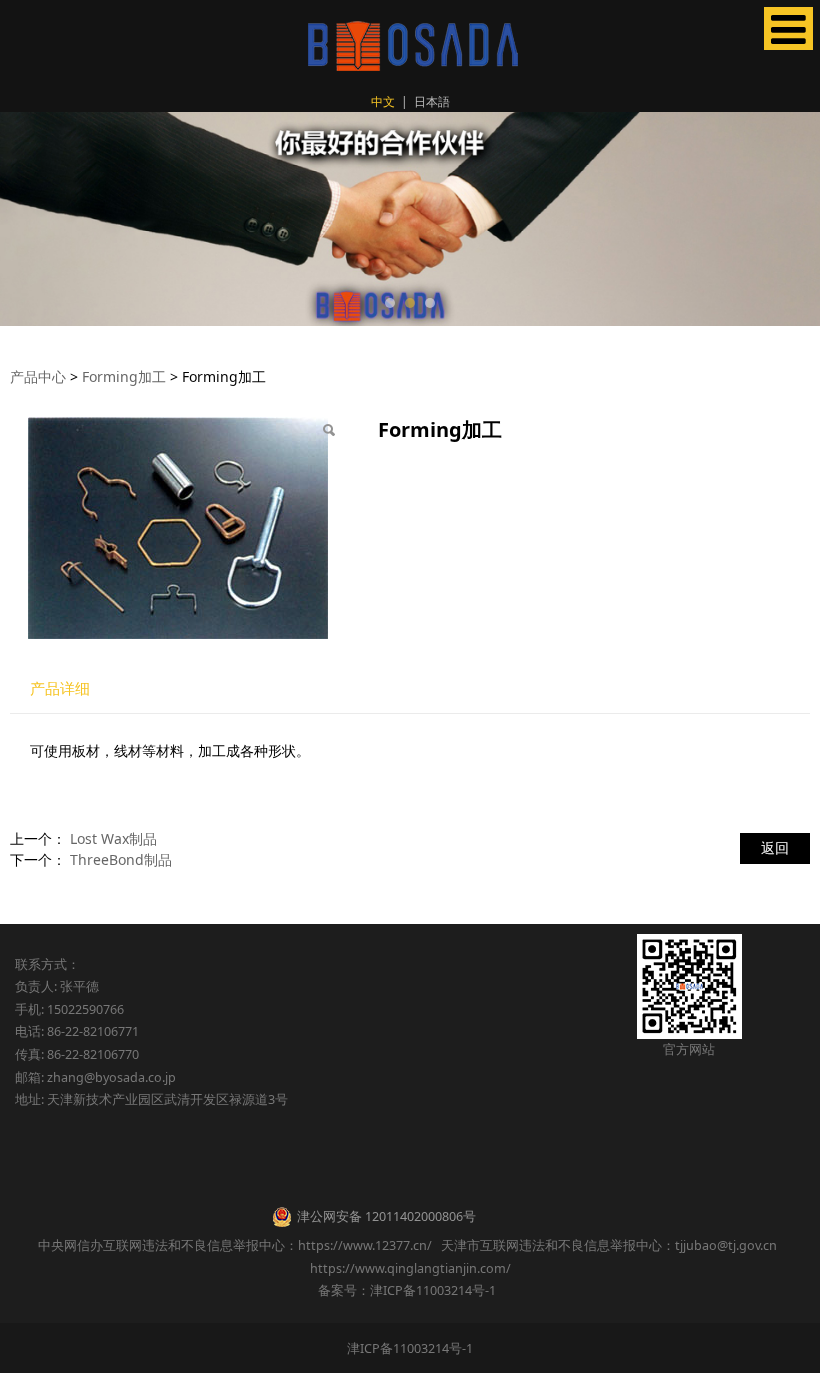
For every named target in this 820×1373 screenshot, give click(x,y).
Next (793, 219)
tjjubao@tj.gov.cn (726, 1245)
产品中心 (38, 376)
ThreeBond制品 (121, 859)
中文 (383, 101)
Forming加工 (124, 376)
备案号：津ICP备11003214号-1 (410, 1290)
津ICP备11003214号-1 (410, 1348)
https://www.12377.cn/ (365, 1245)
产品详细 (60, 688)
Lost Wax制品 (113, 838)
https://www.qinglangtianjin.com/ (410, 1268)
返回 (775, 847)
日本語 (432, 101)
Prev (27, 219)
